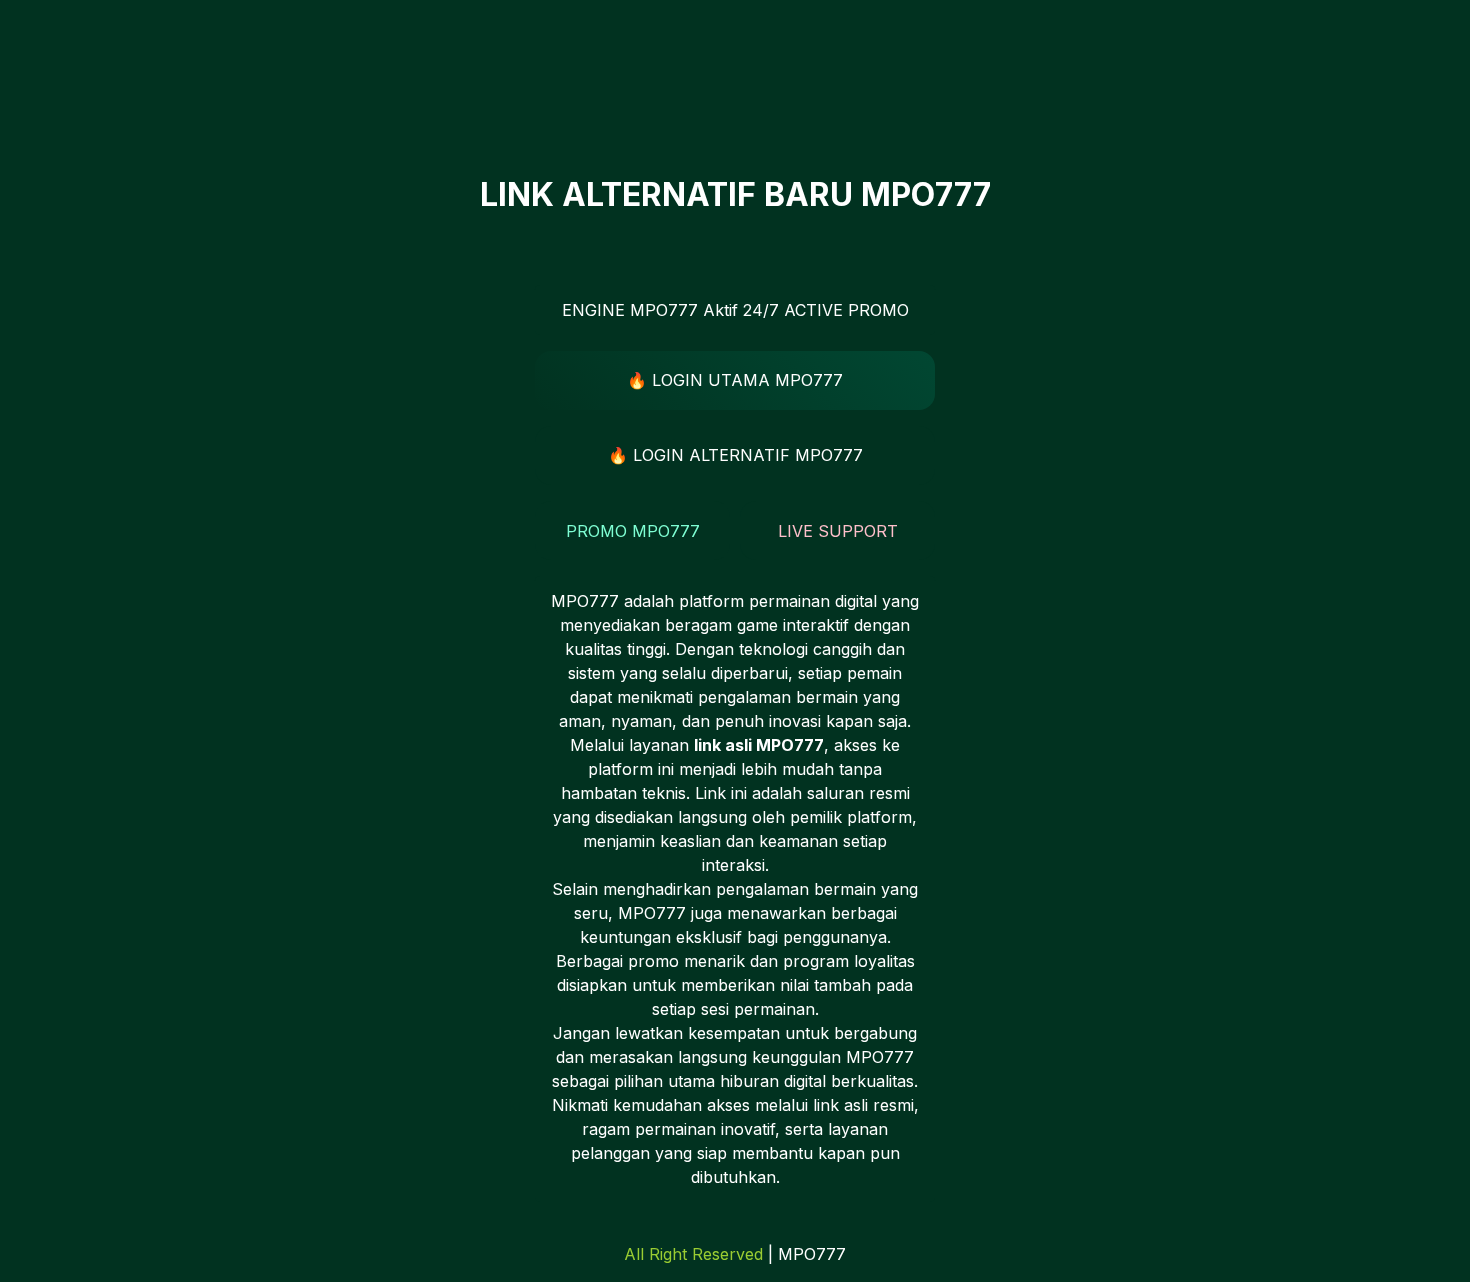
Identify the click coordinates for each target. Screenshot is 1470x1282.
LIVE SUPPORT (838, 531)
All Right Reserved (693, 1254)
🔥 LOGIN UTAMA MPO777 (735, 380)
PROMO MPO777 (633, 531)
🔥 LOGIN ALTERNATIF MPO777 (735, 455)
